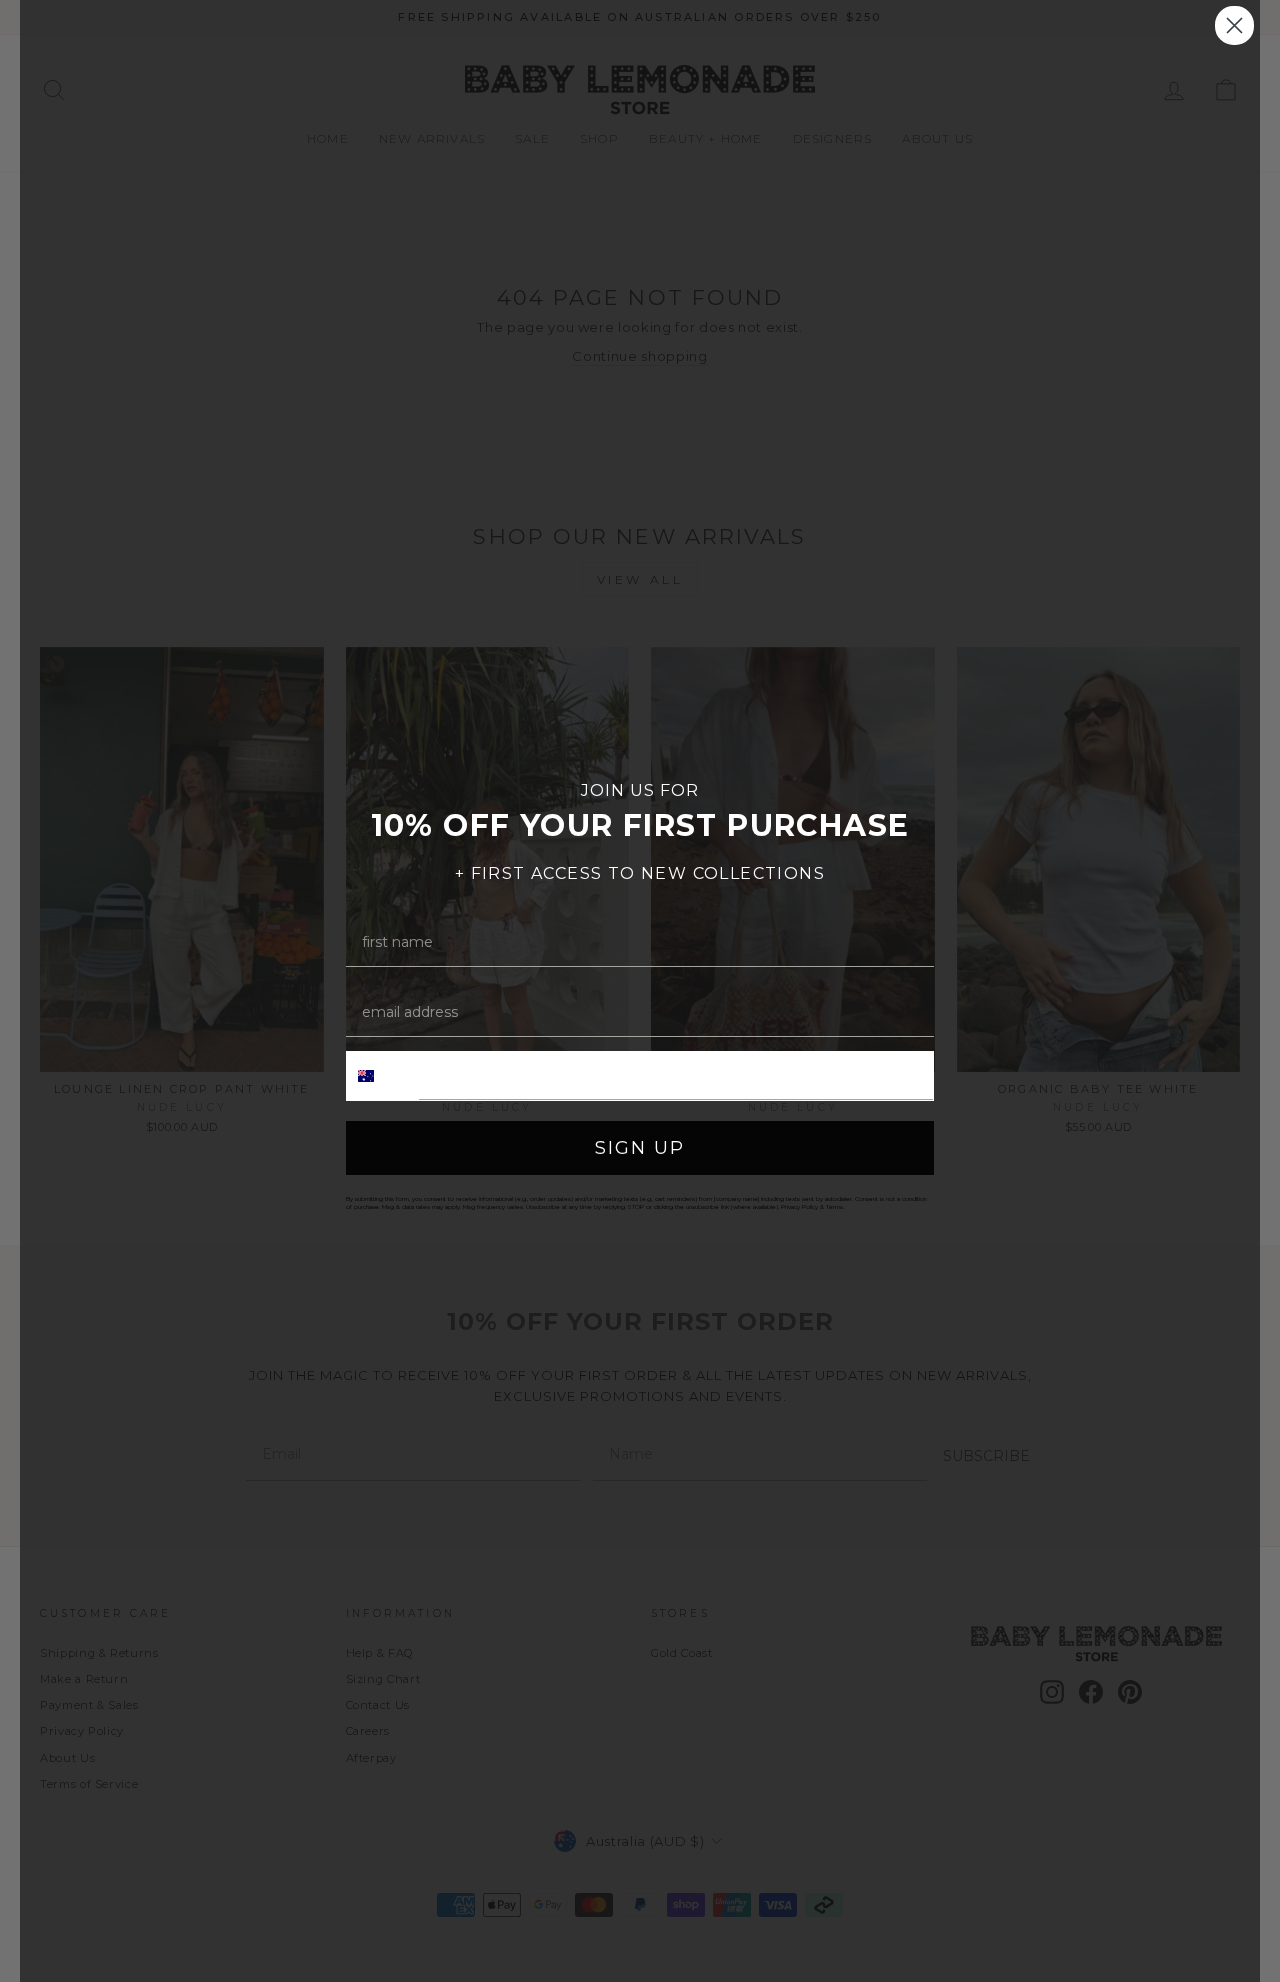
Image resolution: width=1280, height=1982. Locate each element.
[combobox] (383, 1076)
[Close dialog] (1234, 25)
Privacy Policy (799, 1207)
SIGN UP (640, 1148)
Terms (834, 1207)
